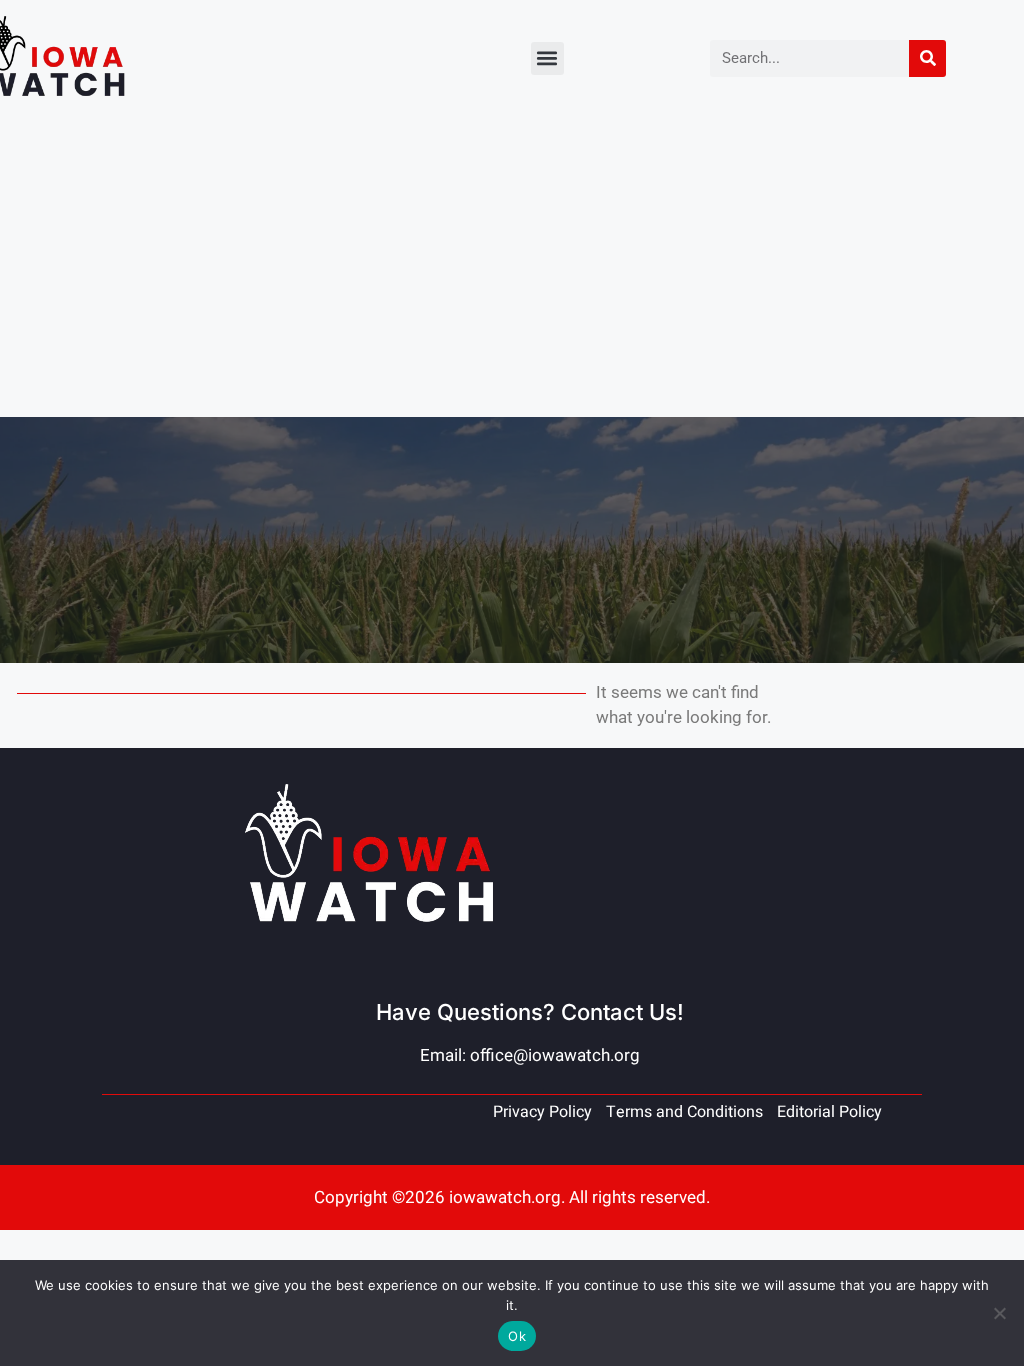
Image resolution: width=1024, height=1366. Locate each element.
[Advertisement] (512, 267)
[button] (547, 58)
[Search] (927, 58)
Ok (517, 1336)
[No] (999, 1313)
